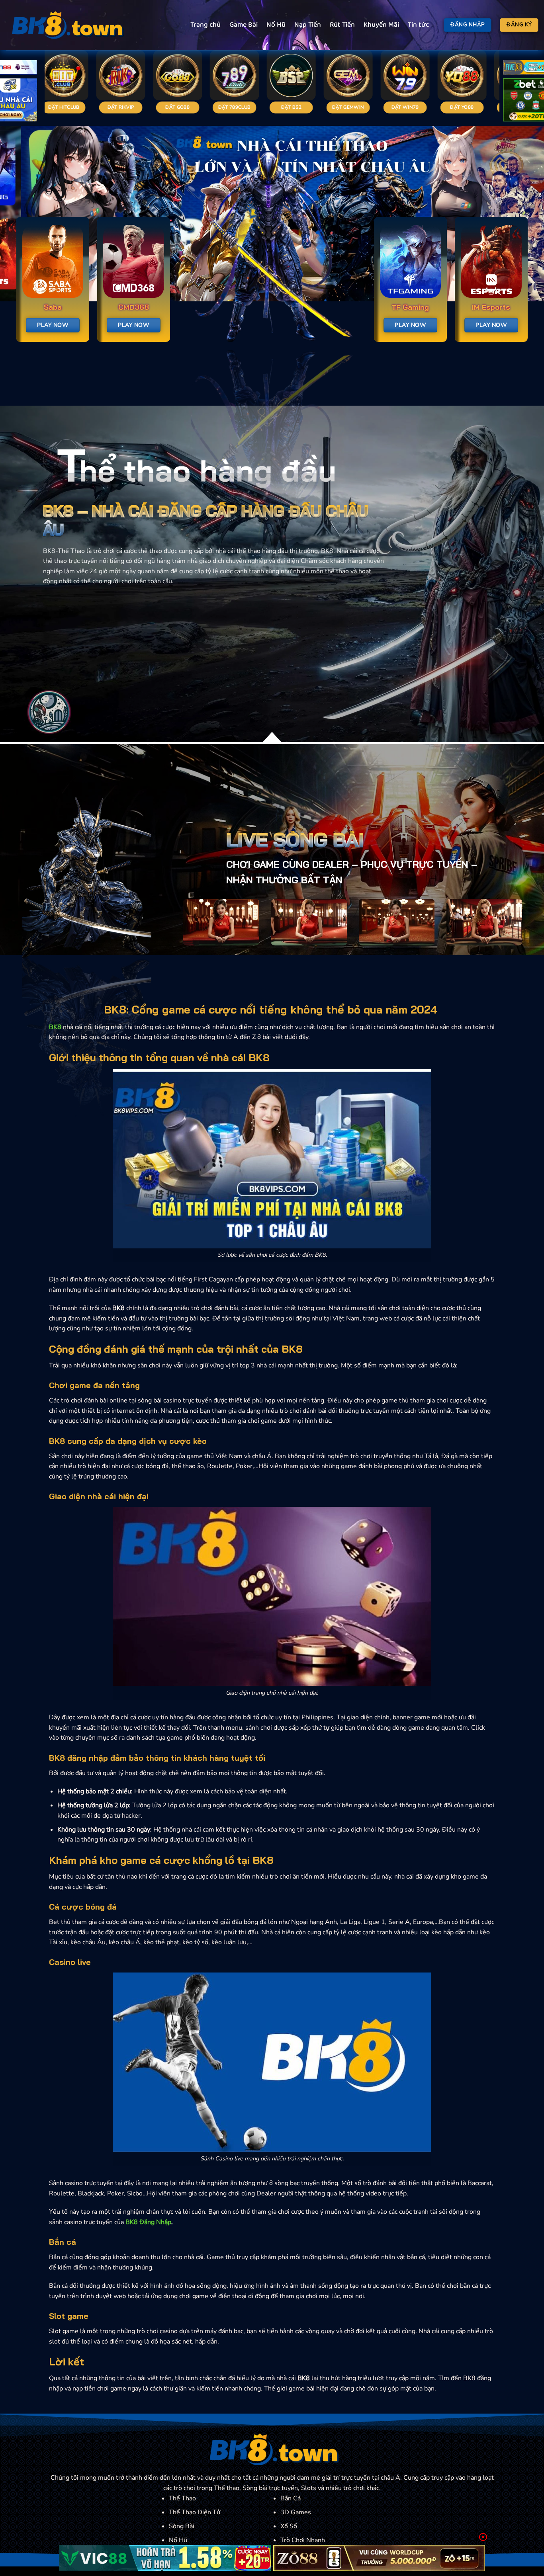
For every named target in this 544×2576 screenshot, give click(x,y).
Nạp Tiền (308, 25)
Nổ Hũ (276, 25)
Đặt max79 (394, 107)
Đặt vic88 (223, 107)
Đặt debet (450, 107)
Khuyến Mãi (381, 25)
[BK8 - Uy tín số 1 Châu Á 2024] (66, 25)
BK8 (55, 1027)
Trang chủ (205, 25)
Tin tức (418, 25)
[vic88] (165, 2558)
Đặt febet (166, 107)
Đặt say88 (109, 107)
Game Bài (244, 25)
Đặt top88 (52, 107)
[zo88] (379, 2558)
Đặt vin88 (337, 107)
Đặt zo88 (280, 107)
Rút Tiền (342, 25)
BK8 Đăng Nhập (148, 2222)
